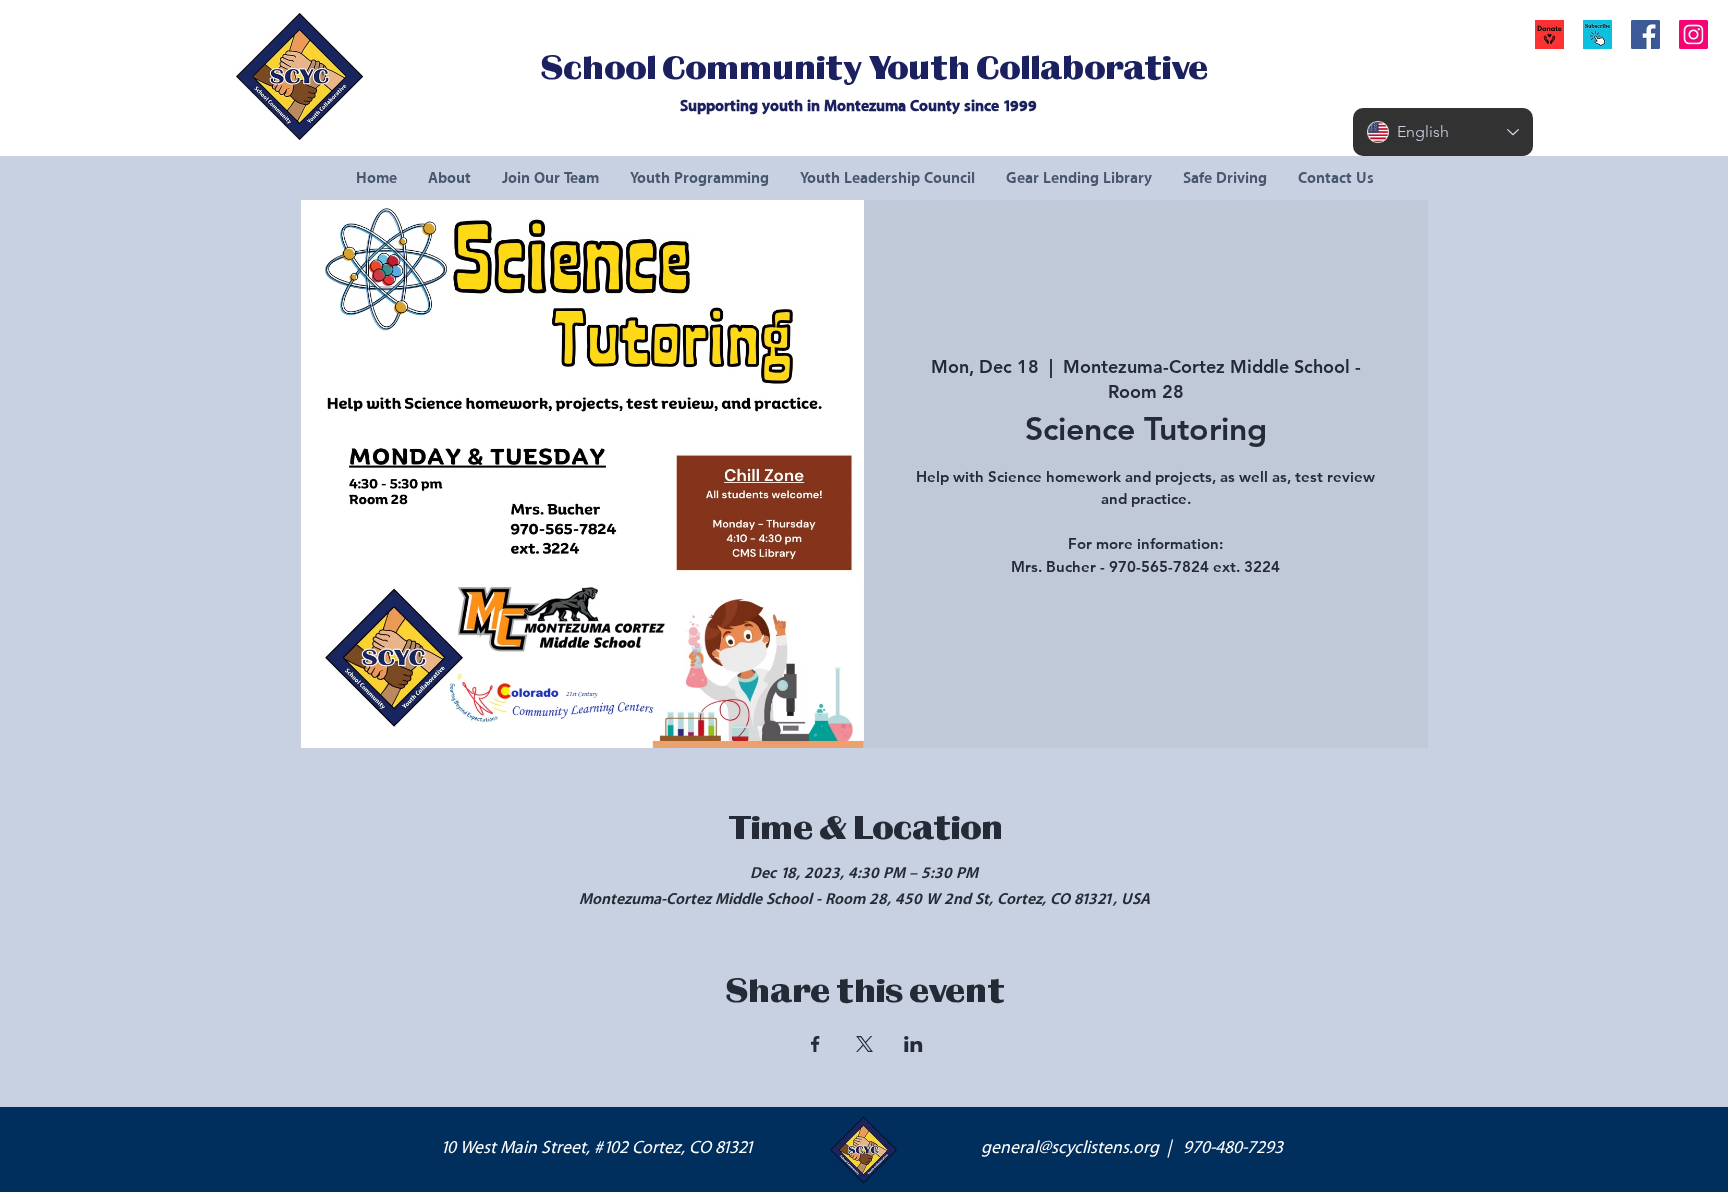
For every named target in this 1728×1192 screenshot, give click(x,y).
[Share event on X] (864, 1044)
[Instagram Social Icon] (1693, 34)
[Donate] (1549, 34)
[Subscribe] (1597, 34)
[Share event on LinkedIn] (913, 1044)
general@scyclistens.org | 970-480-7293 (1132, 1148)
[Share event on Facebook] (815, 1044)
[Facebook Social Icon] (1645, 34)
